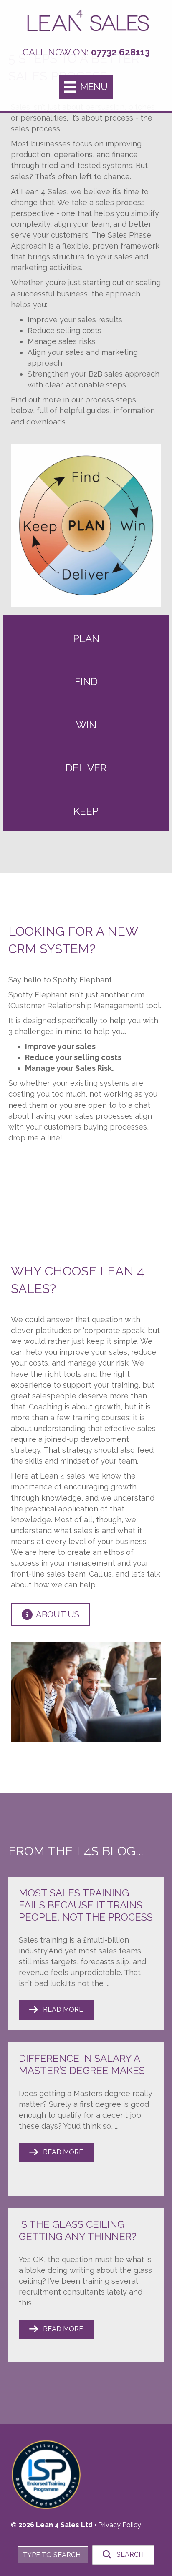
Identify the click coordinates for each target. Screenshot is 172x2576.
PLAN (86, 639)
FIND (86, 682)
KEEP (86, 811)
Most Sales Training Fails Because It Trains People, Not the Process (86, 1905)
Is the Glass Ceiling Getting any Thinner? (78, 2230)
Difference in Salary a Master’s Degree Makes (82, 2064)
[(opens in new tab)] (46, 2472)
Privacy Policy (120, 2525)
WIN (86, 725)
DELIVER (86, 768)
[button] (56, 2010)
